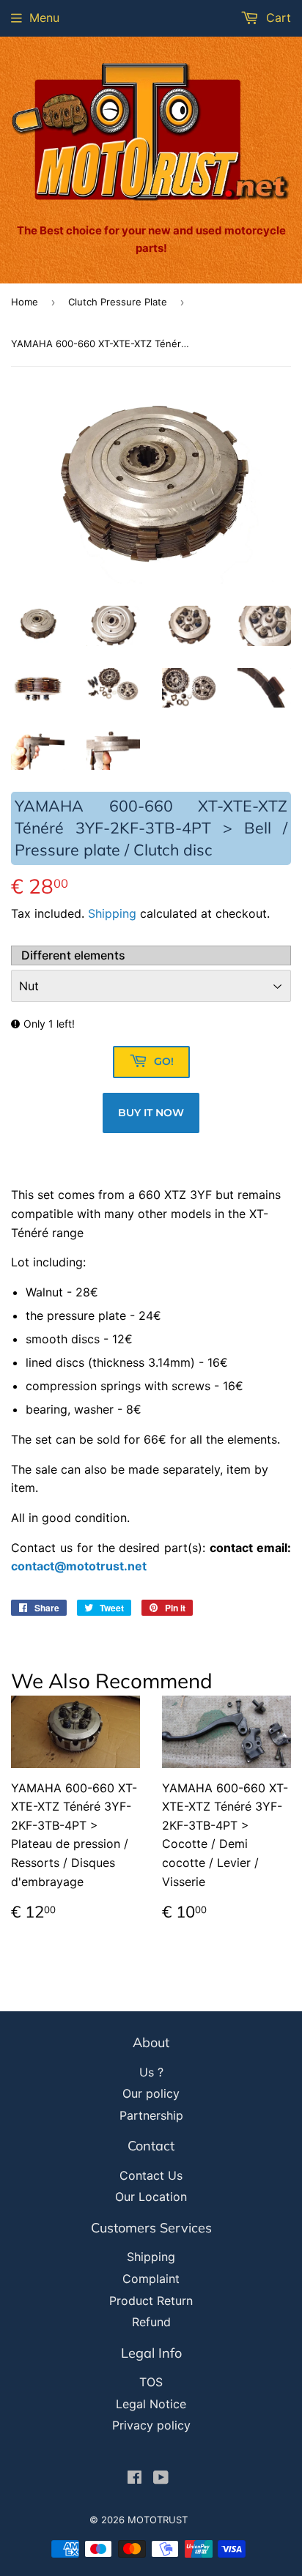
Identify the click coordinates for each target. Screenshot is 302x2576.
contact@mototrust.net (79, 1566)
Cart (277, 18)
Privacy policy (151, 2425)
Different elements (73, 955)
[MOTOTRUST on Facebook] (135, 2479)
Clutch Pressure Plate (118, 302)
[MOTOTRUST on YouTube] (161, 2479)
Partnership (151, 2115)
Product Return (151, 2301)
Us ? (151, 2072)
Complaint (151, 2279)
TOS (151, 2382)
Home (25, 302)
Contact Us (151, 2175)
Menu (44, 18)
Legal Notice (151, 2404)
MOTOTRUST (158, 2520)
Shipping (112, 913)
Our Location (151, 2197)
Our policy (151, 2093)
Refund (151, 2322)
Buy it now (151, 1113)
